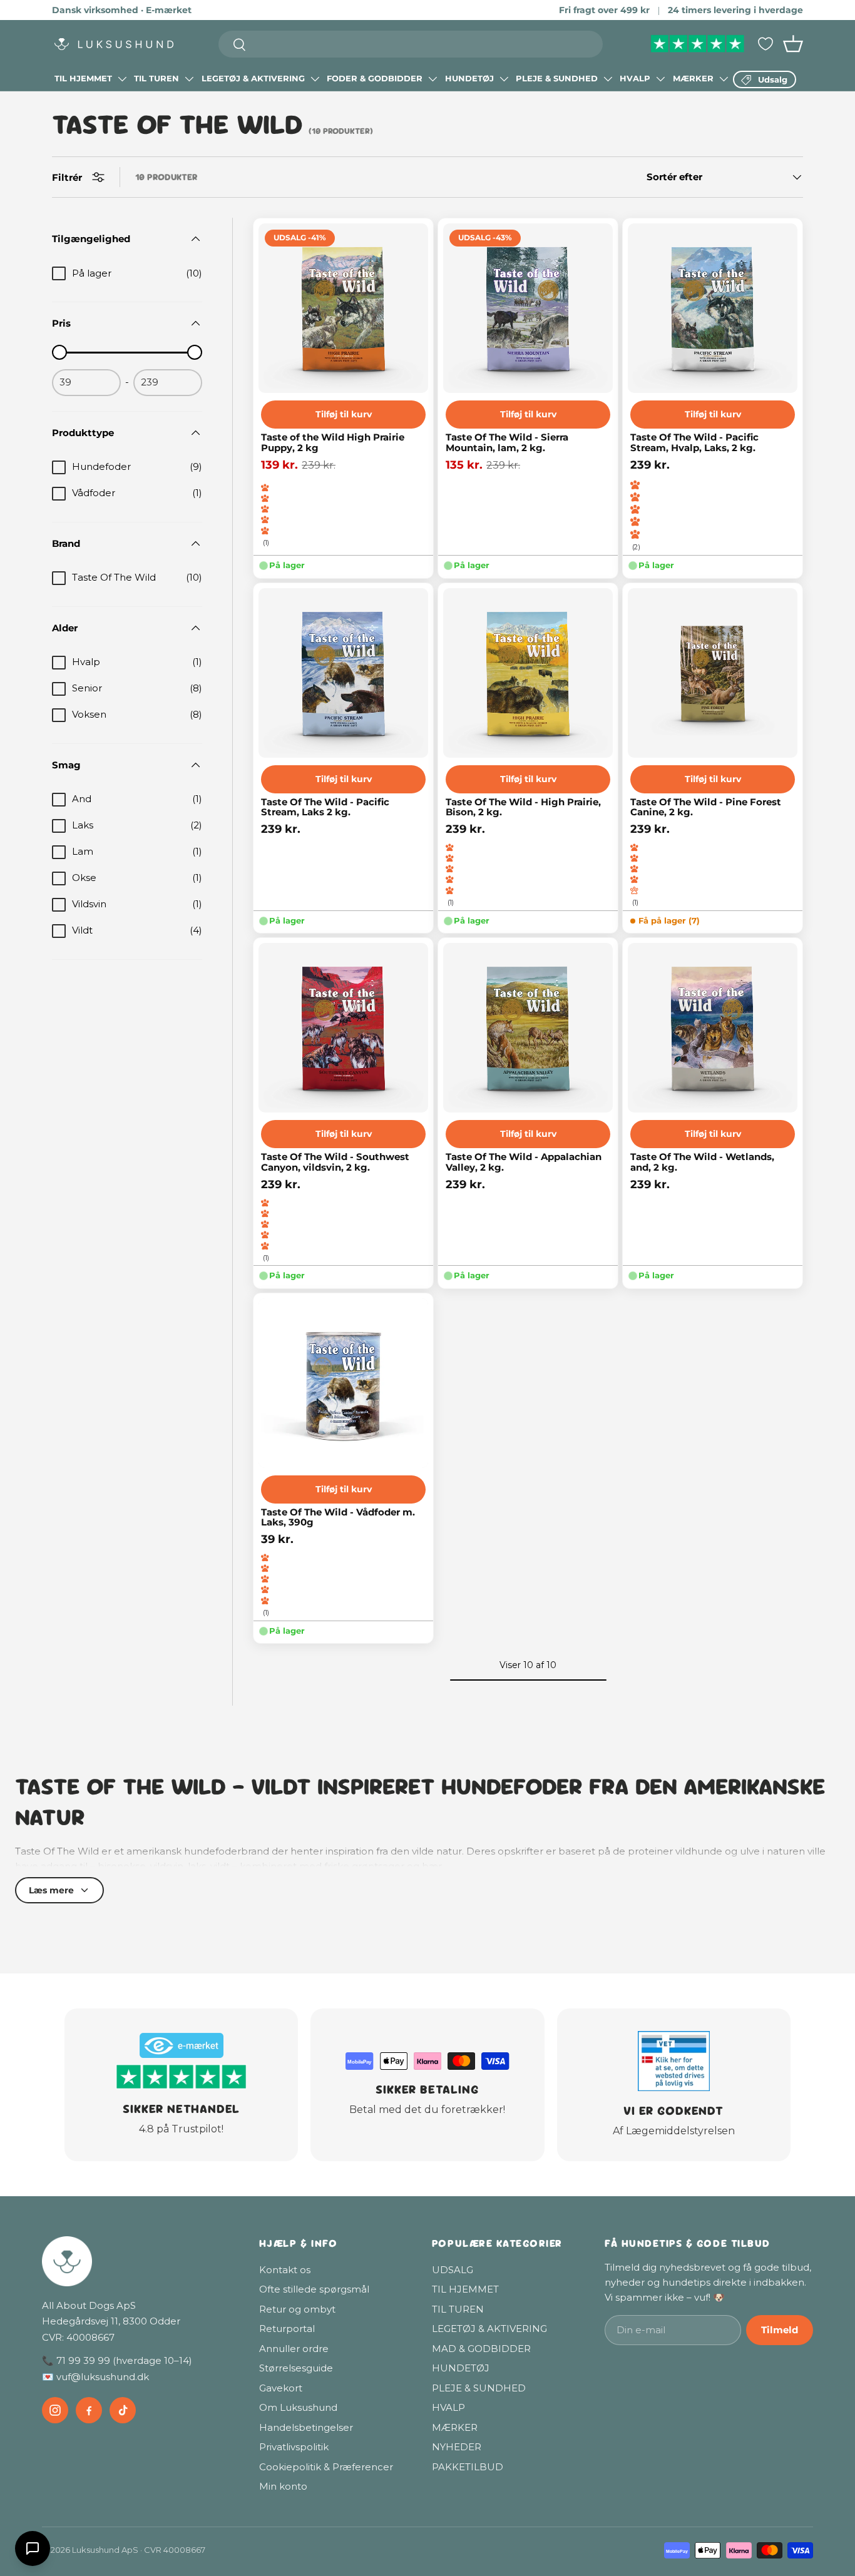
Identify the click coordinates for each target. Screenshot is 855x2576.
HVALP (635, 78)
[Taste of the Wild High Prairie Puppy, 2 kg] (343, 308)
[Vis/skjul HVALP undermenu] (660, 79)
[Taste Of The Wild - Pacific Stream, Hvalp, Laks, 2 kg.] (713, 308)
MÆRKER (693, 78)
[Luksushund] (138, 2261)
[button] (793, 44)
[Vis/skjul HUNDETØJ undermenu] (504, 79)
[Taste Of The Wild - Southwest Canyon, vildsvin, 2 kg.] (343, 1028)
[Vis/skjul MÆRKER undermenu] (724, 79)
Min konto (283, 2486)
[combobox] (411, 44)
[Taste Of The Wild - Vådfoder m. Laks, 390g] (343, 1383)
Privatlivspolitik (294, 2447)
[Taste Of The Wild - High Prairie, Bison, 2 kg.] (528, 673)
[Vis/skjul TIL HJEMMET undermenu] (122, 79)
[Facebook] (89, 2410)
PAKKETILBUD (468, 2467)
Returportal (287, 2329)
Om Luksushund (298, 2407)
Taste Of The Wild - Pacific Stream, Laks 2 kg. (325, 807)
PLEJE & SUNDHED (557, 78)
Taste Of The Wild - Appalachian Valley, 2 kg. (524, 1162)
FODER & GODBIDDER (375, 78)
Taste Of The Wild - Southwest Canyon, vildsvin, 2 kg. (335, 1162)
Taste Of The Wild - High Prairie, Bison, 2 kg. (523, 807)
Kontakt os (285, 2270)
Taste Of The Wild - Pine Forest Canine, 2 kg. (706, 807)
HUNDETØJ (469, 78)
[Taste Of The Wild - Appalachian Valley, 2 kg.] (528, 1028)
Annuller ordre (294, 2349)
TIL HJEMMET (83, 78)
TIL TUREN (156, 78)
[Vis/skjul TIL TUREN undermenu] (189, 79)
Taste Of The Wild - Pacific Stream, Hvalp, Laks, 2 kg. (694, 443)
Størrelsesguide (296, 2368)
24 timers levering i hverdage (735, 10)
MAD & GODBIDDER (481, 2349)
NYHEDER (457, 2447)
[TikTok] (123, 2410)
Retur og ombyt (297, 2309)
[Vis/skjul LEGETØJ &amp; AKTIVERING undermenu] (315, 79)
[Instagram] (55, 2410)
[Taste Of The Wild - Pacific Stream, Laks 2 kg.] (343, 673)
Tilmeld (780, 2330)
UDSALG (453, 2270)
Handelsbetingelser (306, 2427)
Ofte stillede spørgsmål (314, 2289)
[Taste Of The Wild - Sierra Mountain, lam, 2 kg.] (528, 308)
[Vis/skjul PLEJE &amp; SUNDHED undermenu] (608, 79)
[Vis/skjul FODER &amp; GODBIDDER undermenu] (433, 79)
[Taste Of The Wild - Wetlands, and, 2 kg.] (713, 1028)
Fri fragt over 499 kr (604, 10)
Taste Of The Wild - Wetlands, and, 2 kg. (702, 1162)
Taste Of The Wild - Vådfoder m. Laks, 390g (338, 1518)
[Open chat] (33, 2548)
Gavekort (281, 2388)
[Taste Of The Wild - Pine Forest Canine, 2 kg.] (713, 673)
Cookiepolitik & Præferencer (326, 2467)
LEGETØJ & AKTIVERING (253, 78)
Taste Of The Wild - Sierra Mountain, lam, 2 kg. (507, 443)
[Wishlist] (765, 44)
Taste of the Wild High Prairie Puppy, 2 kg (333, 443)
